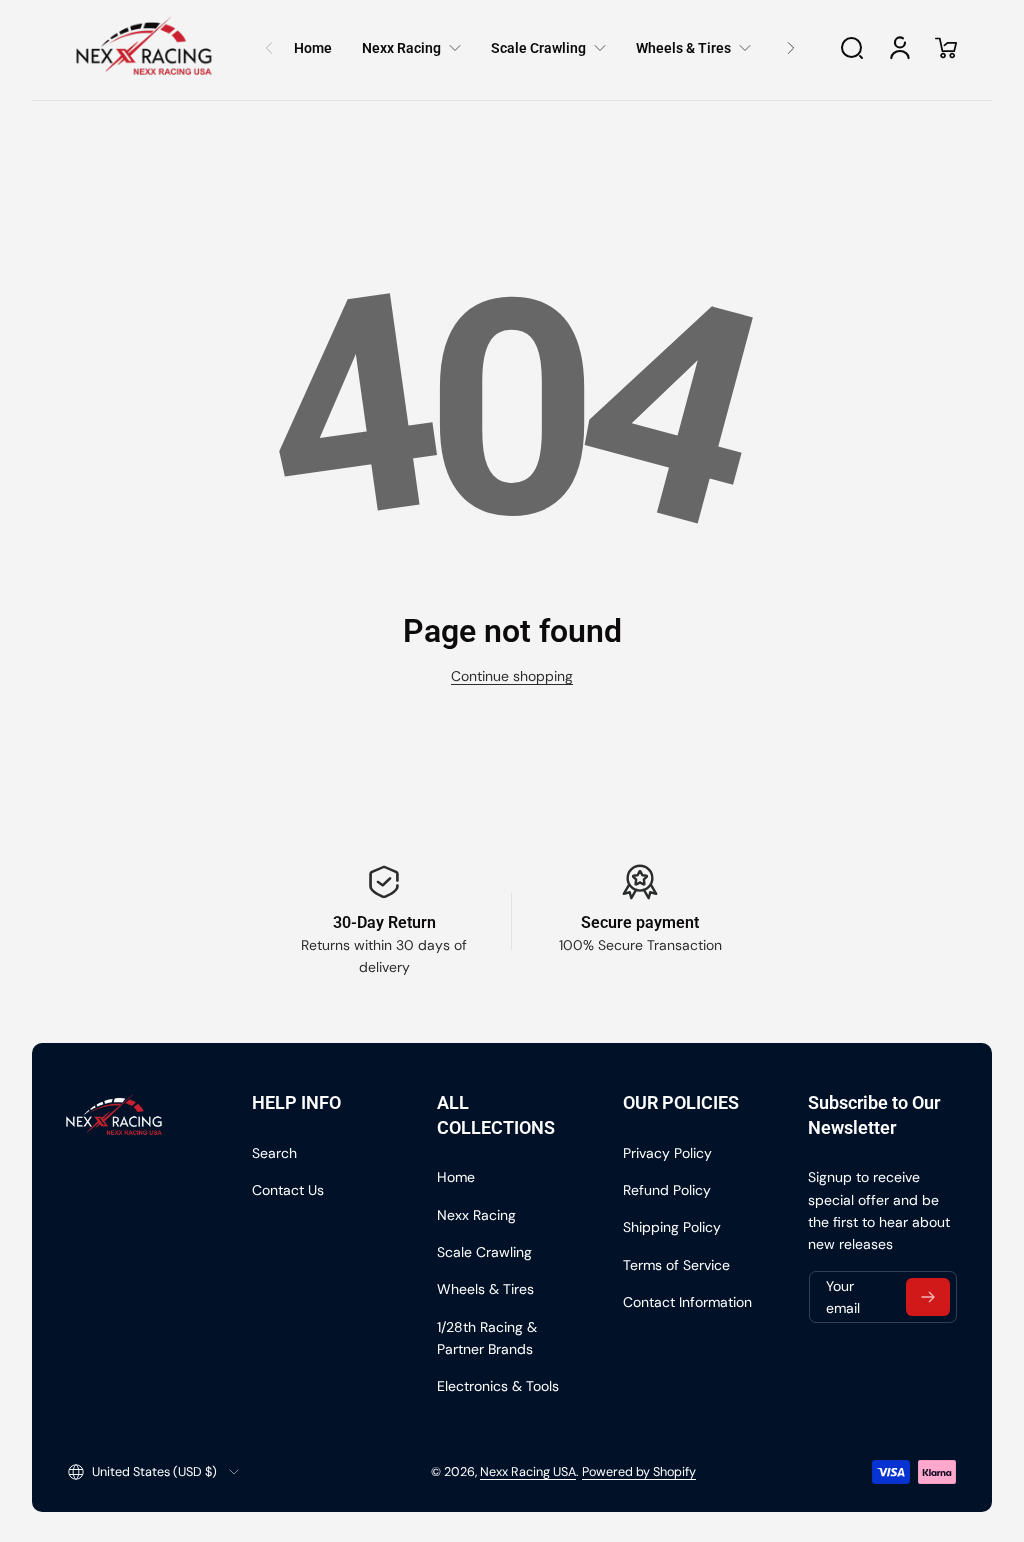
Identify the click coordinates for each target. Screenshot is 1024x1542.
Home (456, 1177)
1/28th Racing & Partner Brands (487, 1338)
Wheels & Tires (485, 1289)
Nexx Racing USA (528, 1472)
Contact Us (288, 1190)
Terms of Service (676, 1265)
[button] (852, 48)
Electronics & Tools (498, 1386)
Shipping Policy (672, 1227)
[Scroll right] (791, 48)
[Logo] (144, 48)
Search (274, 1153)
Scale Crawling (484, 1252)
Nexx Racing (476, 1215)
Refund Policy (667, 1190)
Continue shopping (512, 676)
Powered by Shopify (639, 1472)
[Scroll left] (269, 48)
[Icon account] (900, 48)
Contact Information (687, 1302)
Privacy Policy (667, 1153)
